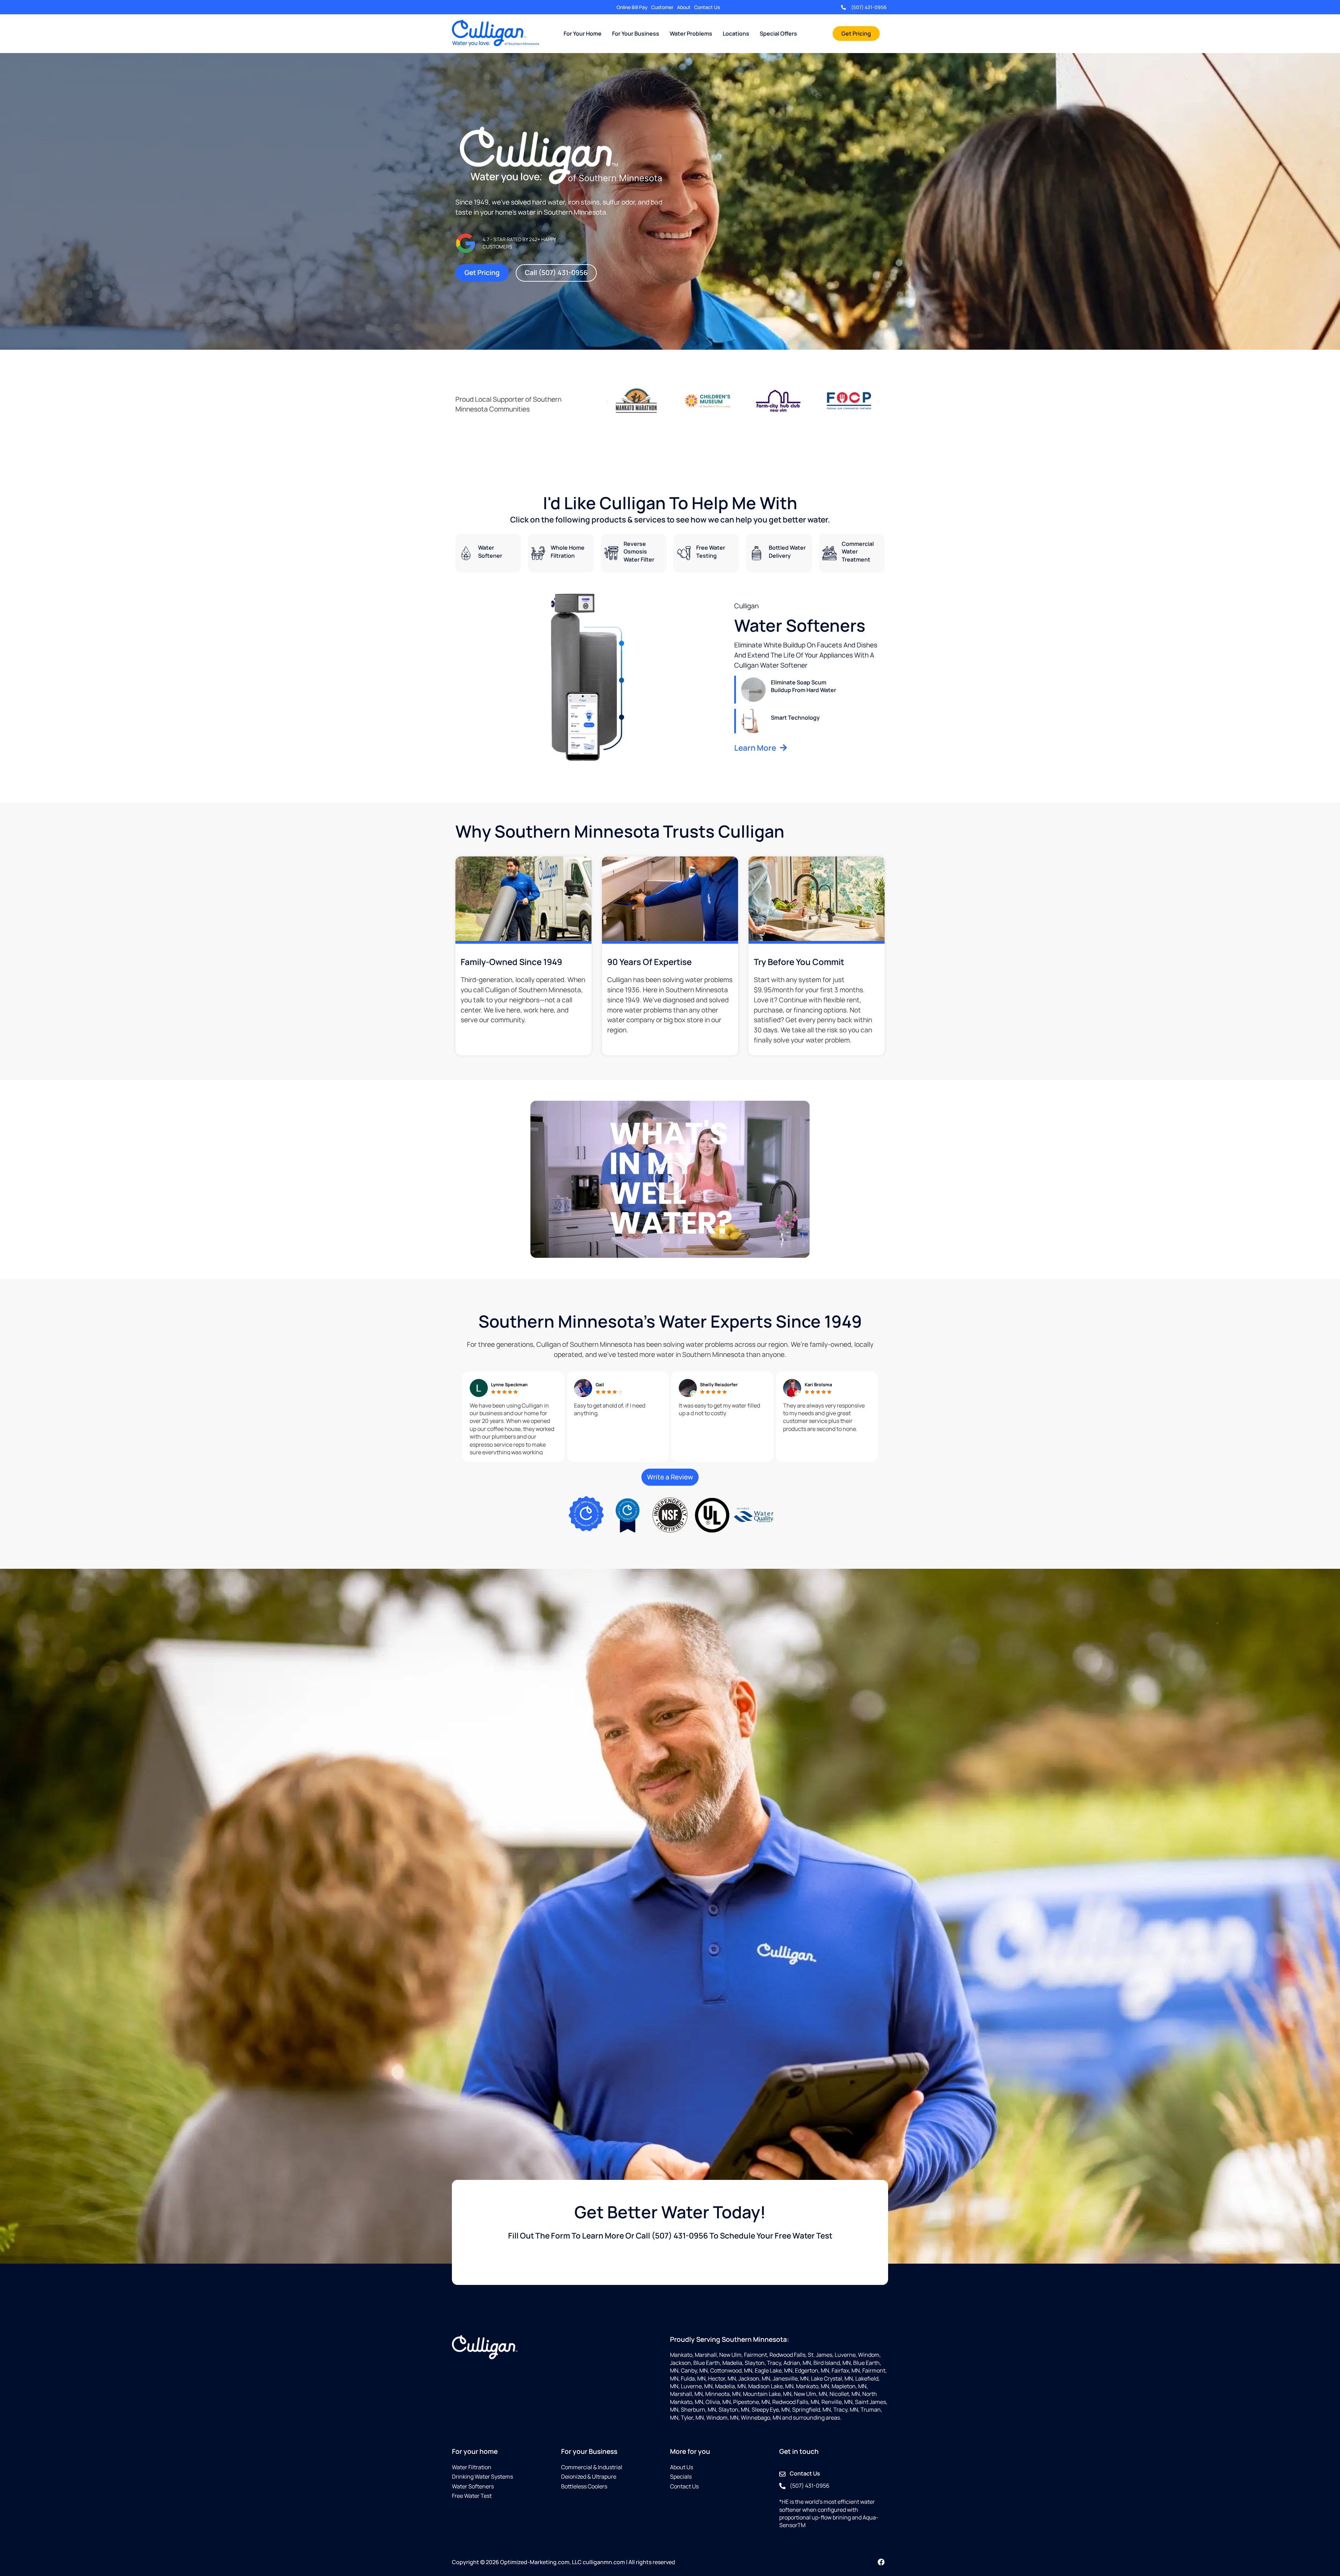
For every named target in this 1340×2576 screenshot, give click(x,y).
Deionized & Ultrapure (589, 2477)
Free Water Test (472, 2496)
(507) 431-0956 (869, 7)
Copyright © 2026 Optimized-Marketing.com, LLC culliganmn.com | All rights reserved (564, 2562)
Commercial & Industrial (592, 2467)
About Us (682, 2467)
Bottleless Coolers (584, 2486)
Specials (681, 2477)
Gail (600, 1384)
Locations (736, 34)
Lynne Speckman (509, 1384)
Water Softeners (473, 2486)
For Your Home (583, 34)
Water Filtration (472, 2467)
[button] (607, 402)
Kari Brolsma (818, 1384)
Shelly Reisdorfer (719, 1384)
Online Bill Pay (632, 7)
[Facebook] (881, 2562)
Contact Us (707, 7)
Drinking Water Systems (482, 2477)
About (684, 7)
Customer (662, 7)
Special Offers (778, 34)
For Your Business (636, 34)
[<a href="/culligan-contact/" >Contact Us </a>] (782, 2474)
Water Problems (691, 34)
